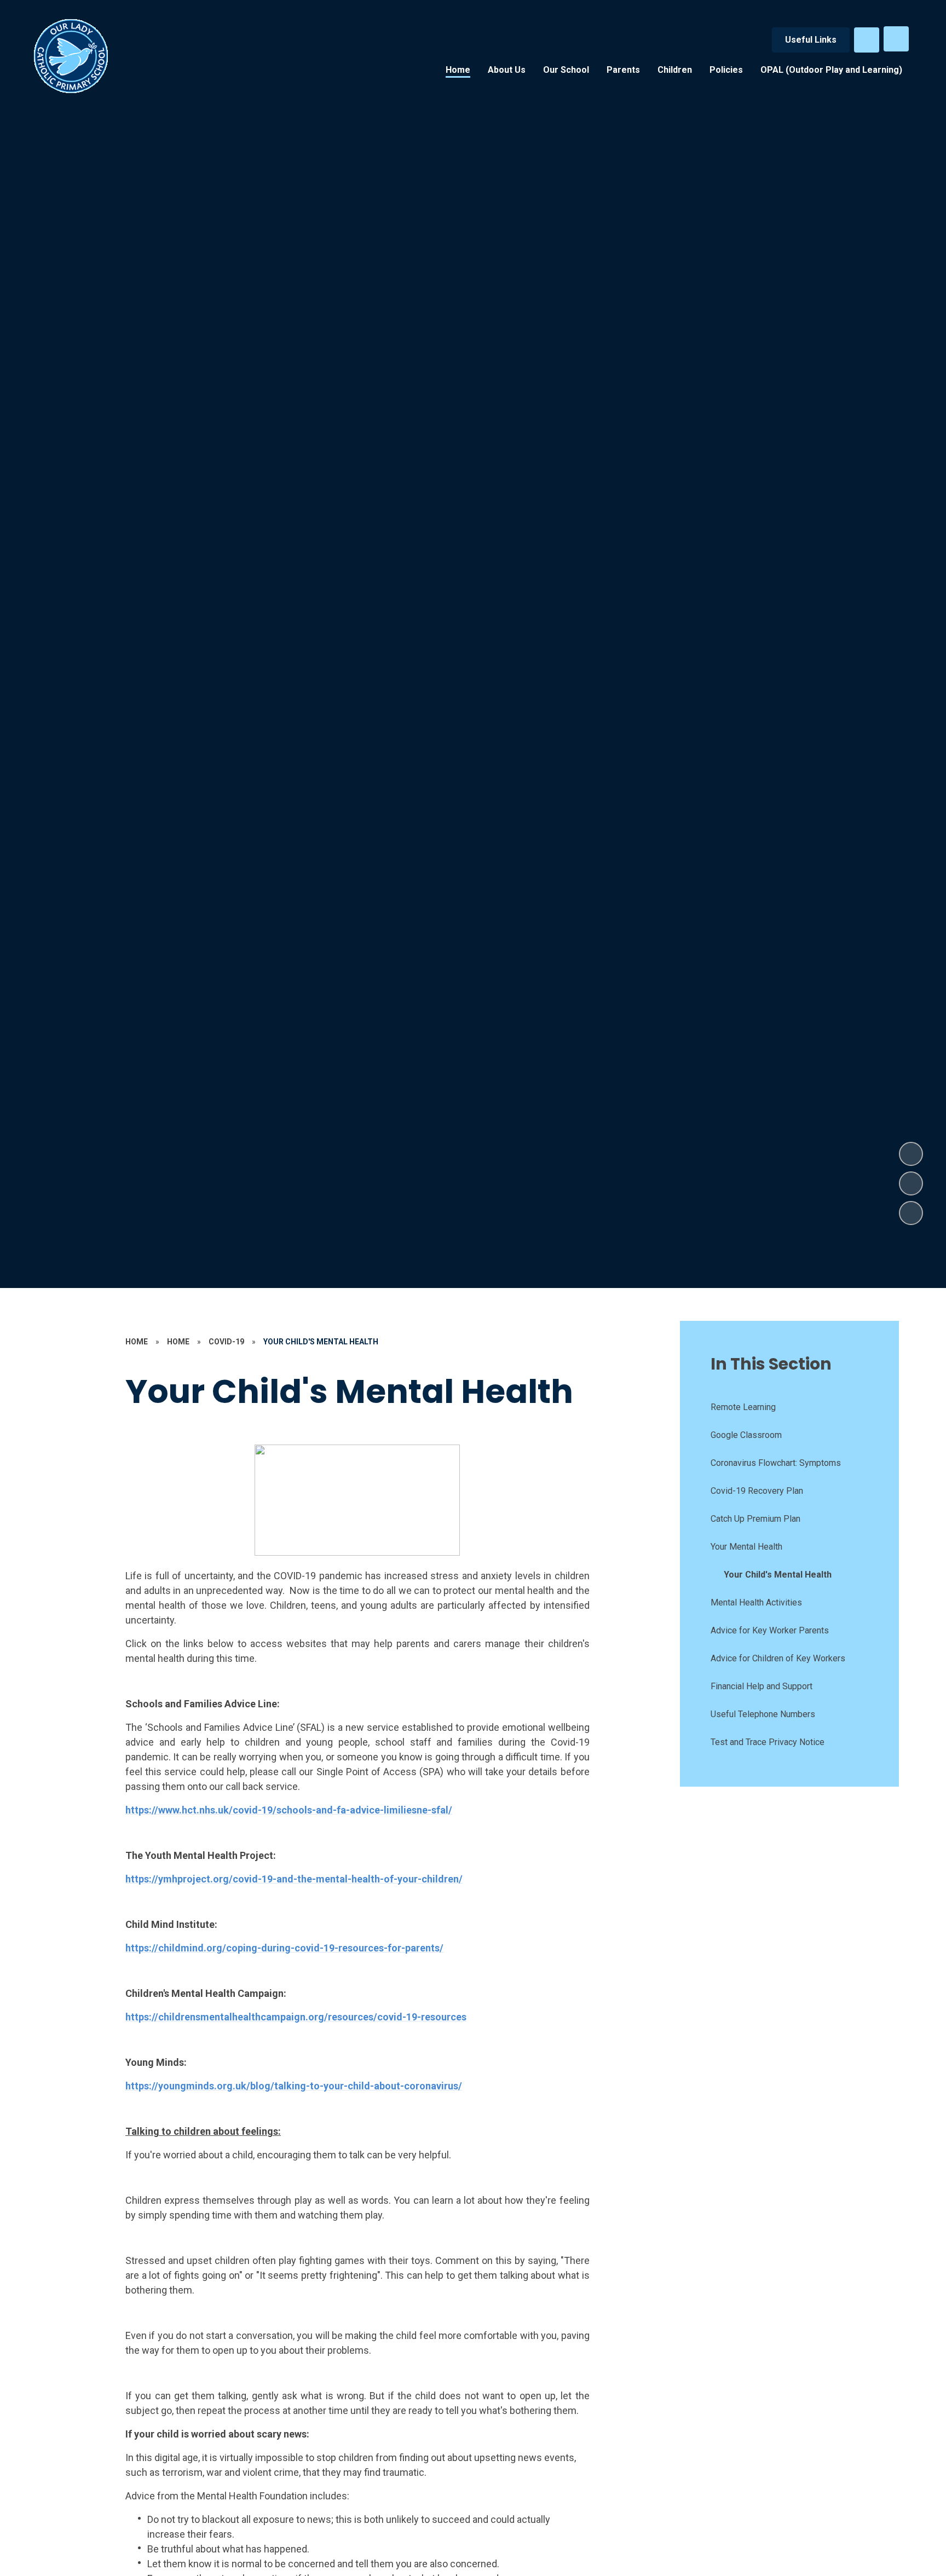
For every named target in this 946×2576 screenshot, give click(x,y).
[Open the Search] (867, 40)
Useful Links (811, 40)
